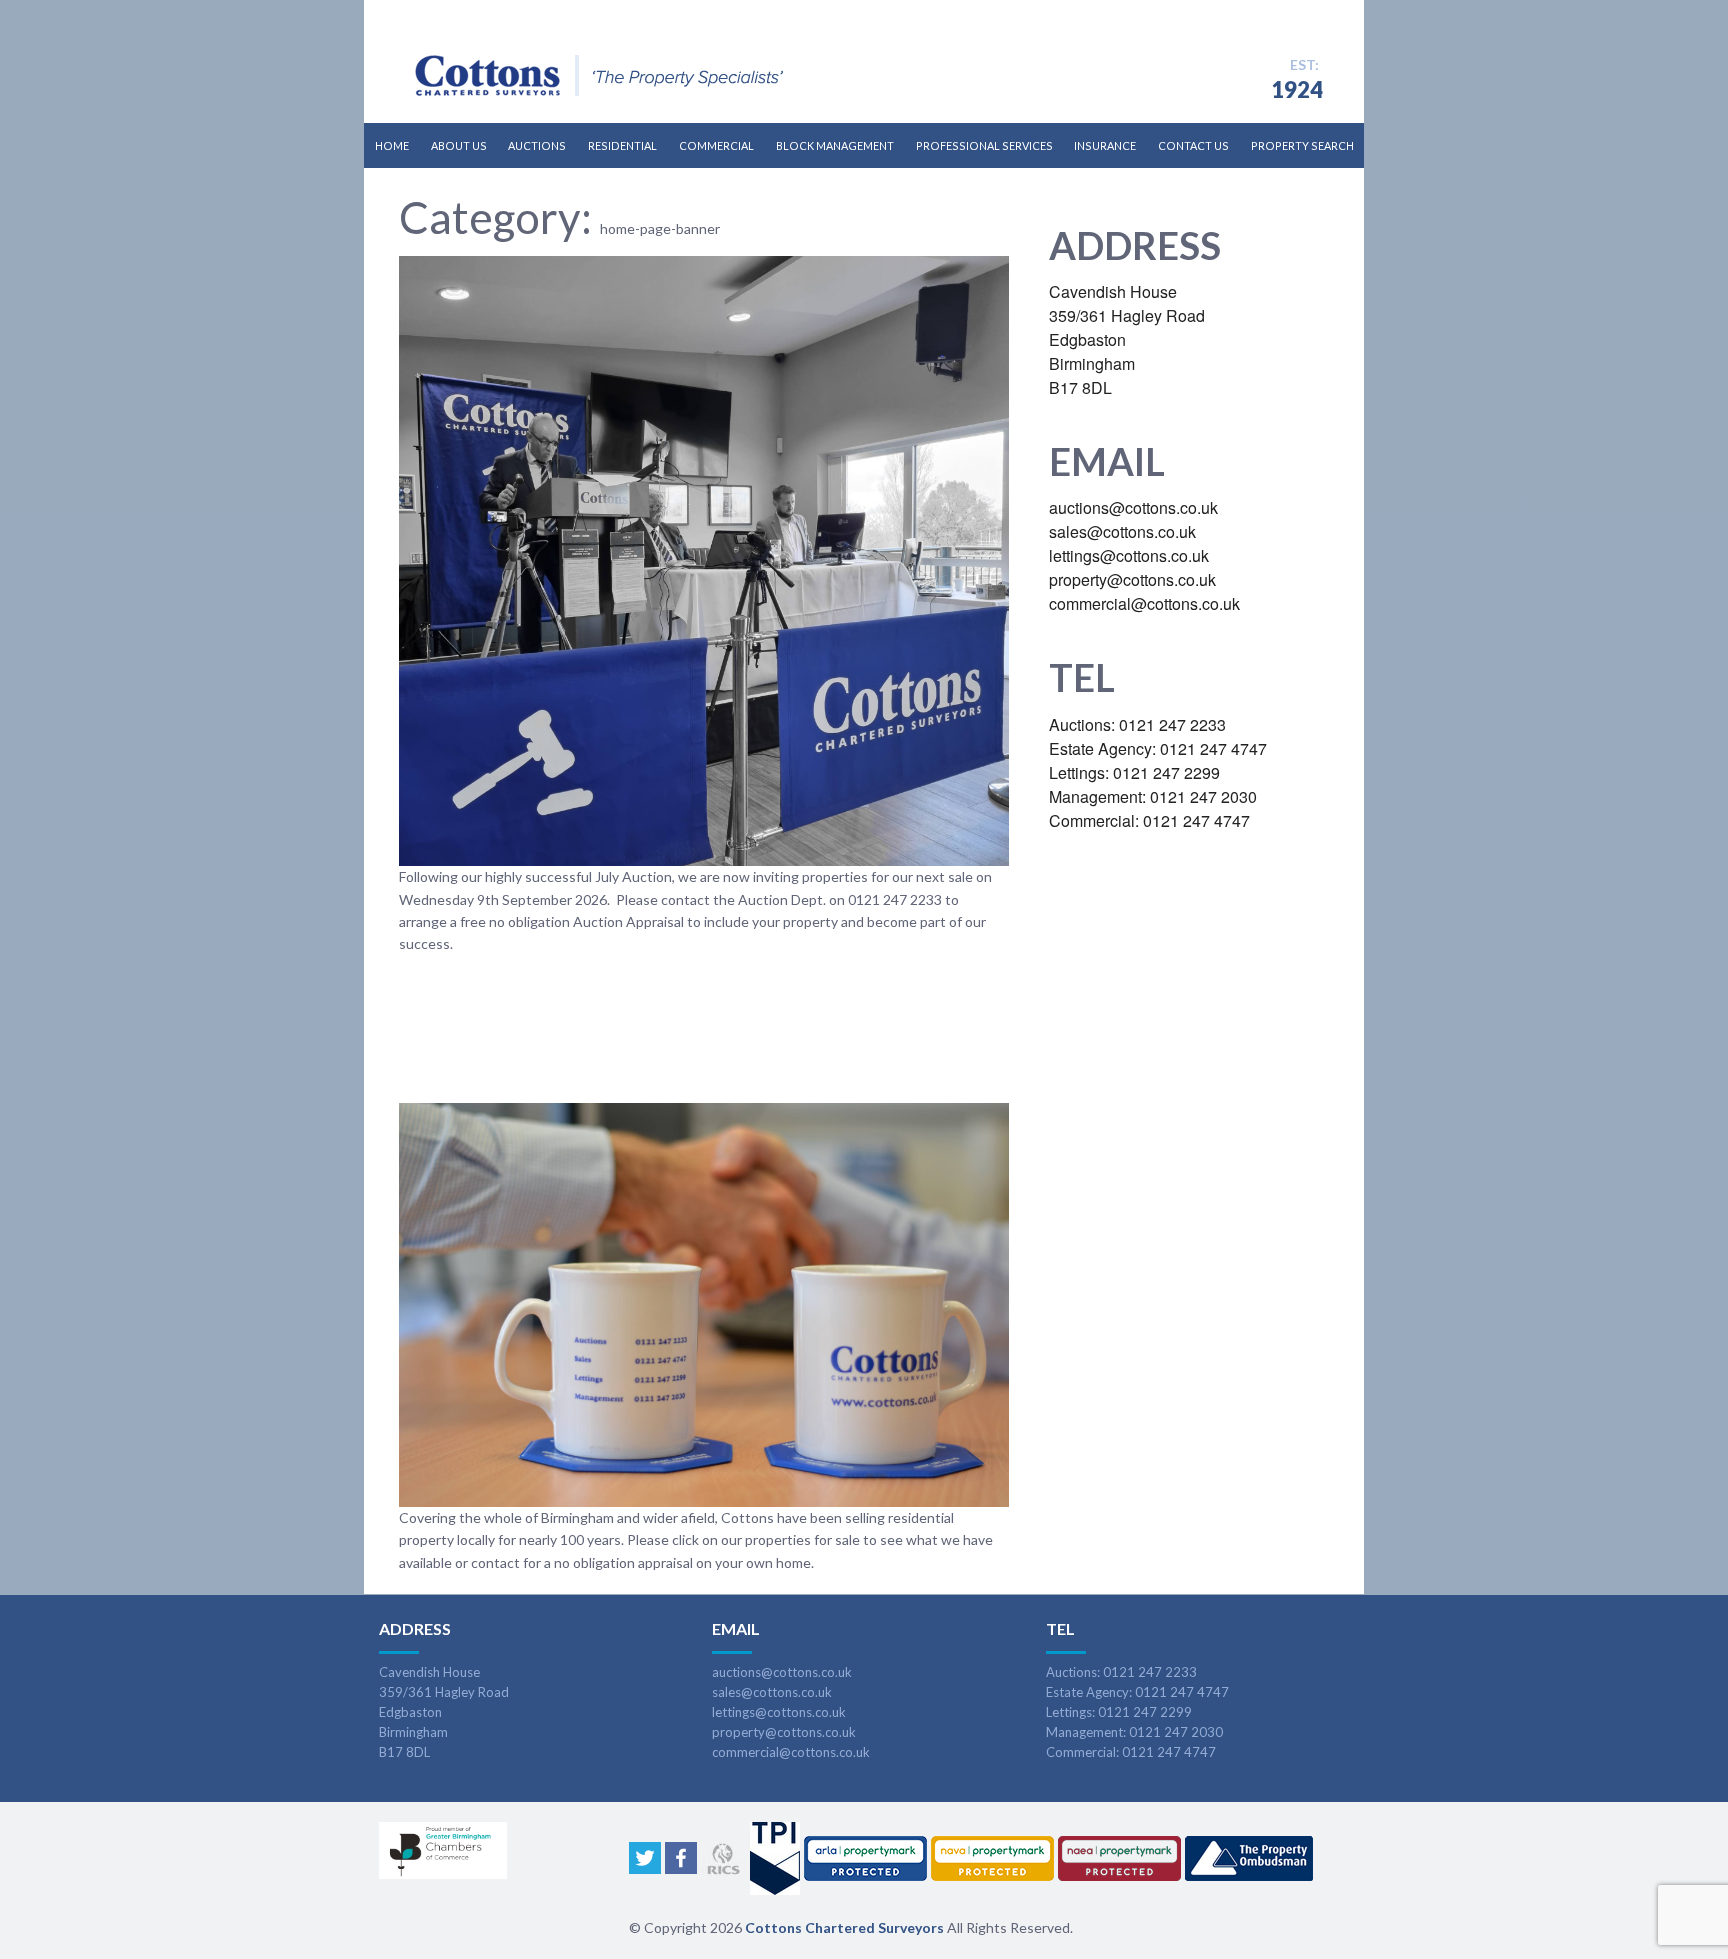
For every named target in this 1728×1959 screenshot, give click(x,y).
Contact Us (1193, 145)
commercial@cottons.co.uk (791, 1752)
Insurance (1105, 145)
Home (392, 145)
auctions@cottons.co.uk (782, 1672)
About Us (459, 145)
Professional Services (984, 145)
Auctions (537, 145)
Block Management (835, 145)
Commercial (716, 145)
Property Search (1302, 145)
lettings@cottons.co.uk (779, 1712)
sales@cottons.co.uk (772, 1692)
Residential (622, 145)
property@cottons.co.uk (784, 1732)
